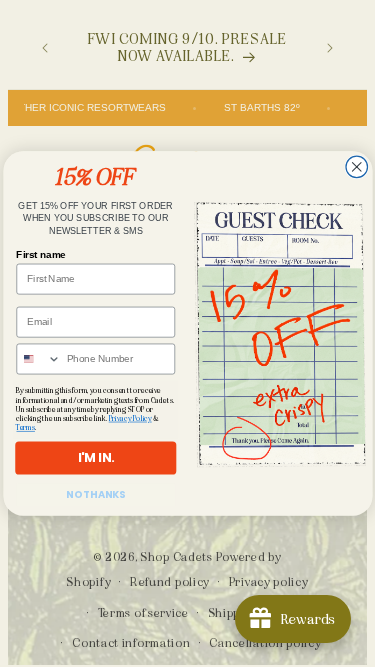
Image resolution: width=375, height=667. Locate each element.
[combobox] (38, 359)
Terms (25, 428)
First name (40, 254)
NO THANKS (95, 494)
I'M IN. (95, 457)
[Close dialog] (356, 167)
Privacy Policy (129, 418)
